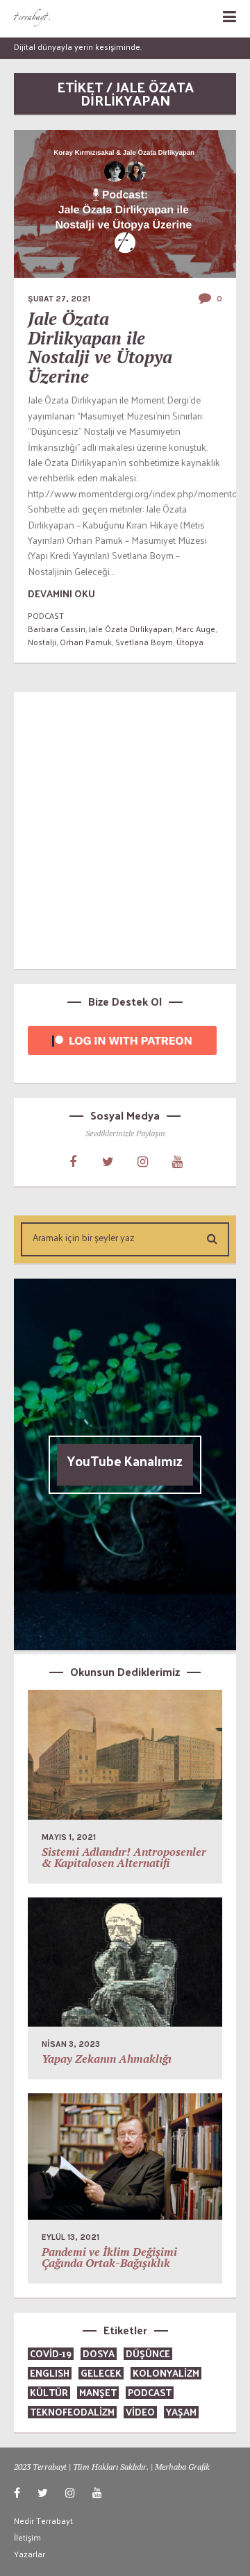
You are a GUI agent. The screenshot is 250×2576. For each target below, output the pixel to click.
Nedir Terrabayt (43, 2520)
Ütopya (190, 642)
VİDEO (140, 2412)
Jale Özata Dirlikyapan (131, 629)
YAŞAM (181, 2412)
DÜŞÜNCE (148, 2353)
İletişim (27, 2537)
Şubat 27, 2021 (59, 299)
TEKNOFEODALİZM (72, 2412)
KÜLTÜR (49, 2392)
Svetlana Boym (144, 642)
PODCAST (46, 615)
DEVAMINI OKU (61, 593)
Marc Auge (195, 629)
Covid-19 (51, 2353)
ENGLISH (50, 2373)
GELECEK (101, 2373)
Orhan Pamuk (86, 642)
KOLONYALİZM (166, 2373)
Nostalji (42, 642)
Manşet (98, 2392)
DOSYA (99, 2353)
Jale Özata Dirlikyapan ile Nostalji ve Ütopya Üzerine (100, 347)
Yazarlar (30, 2554)
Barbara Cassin (57, 629)
